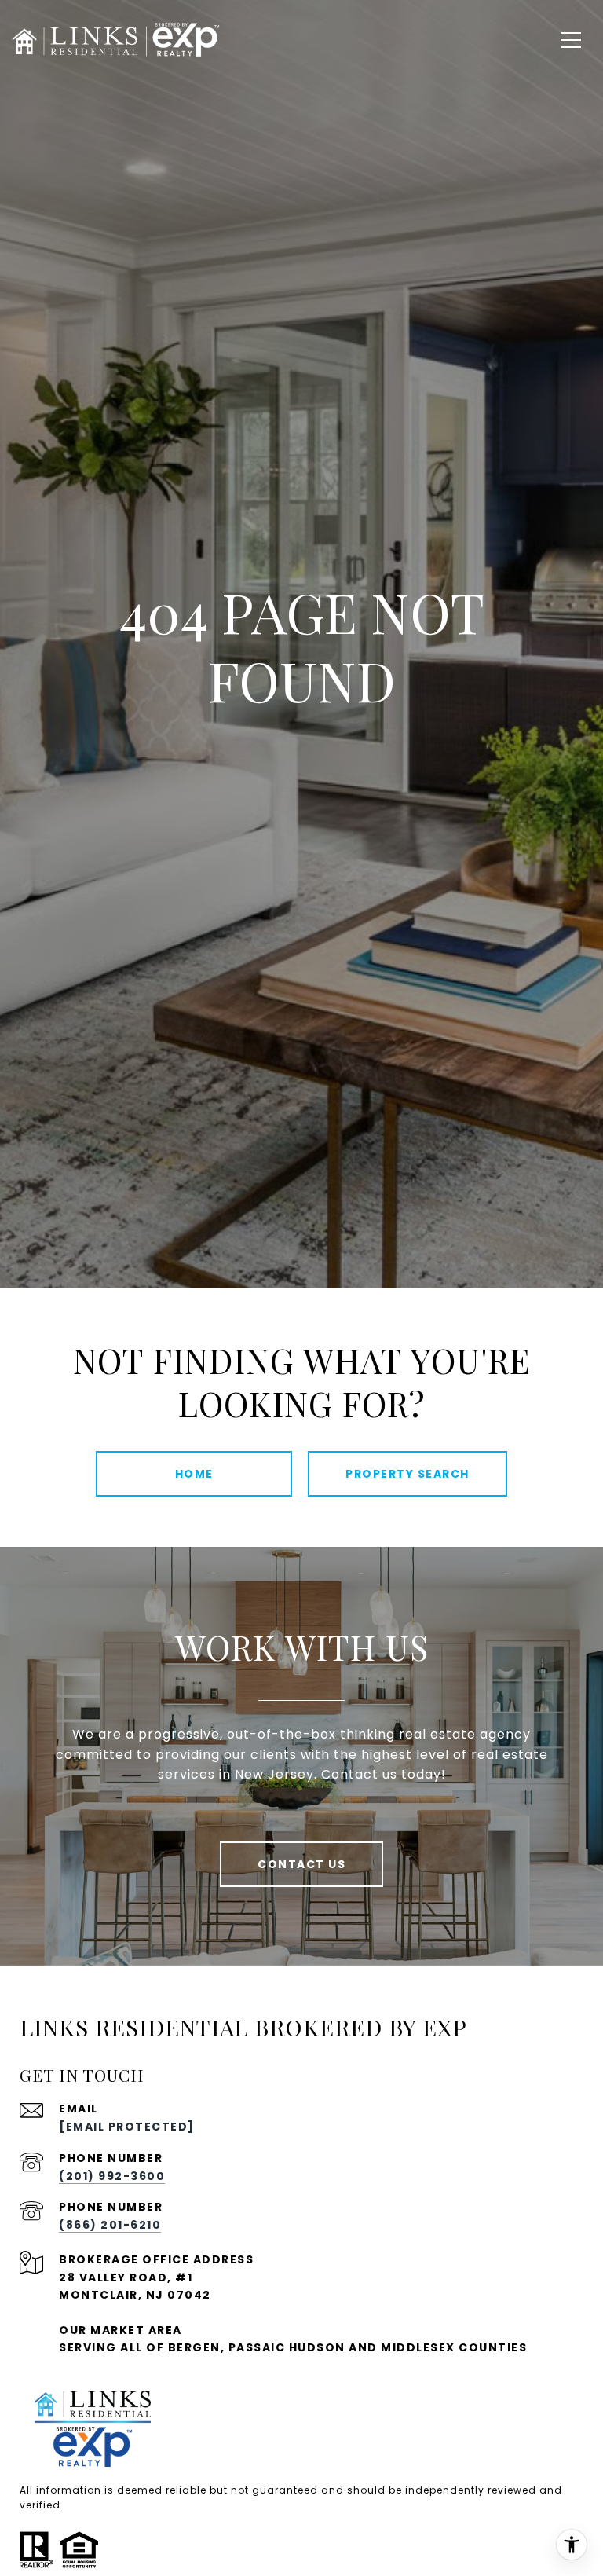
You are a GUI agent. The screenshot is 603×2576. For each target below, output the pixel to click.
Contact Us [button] (301, 1864)
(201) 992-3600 (112, 2176)
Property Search (407, 1474)
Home (194, 1474)
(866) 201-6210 (110, 2225)
